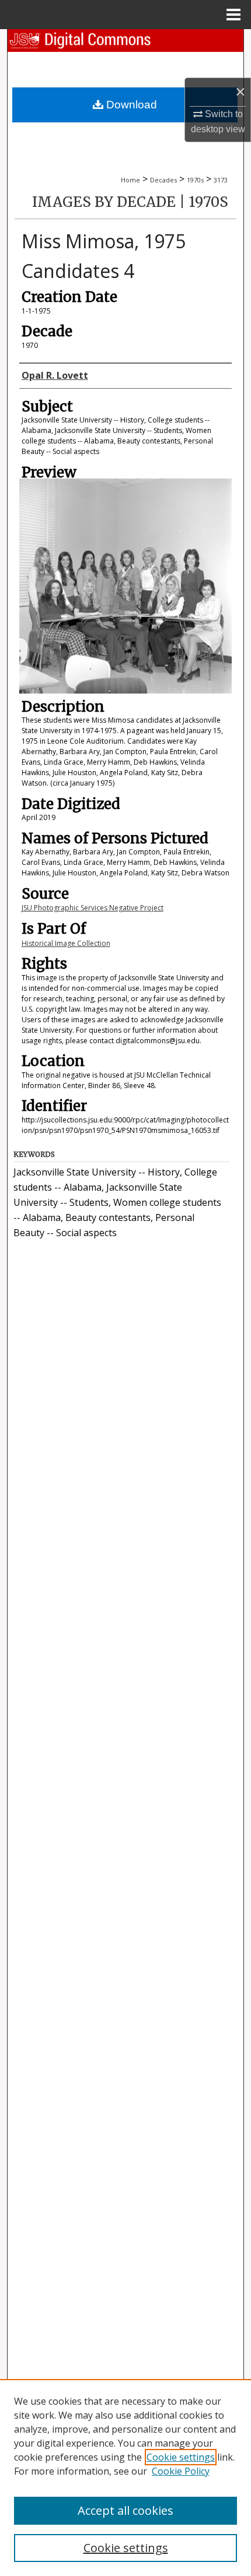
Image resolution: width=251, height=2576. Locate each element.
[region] (125, 2478)
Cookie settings (181, 2457)
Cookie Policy (181, 2471)
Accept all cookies (125, 2510)
